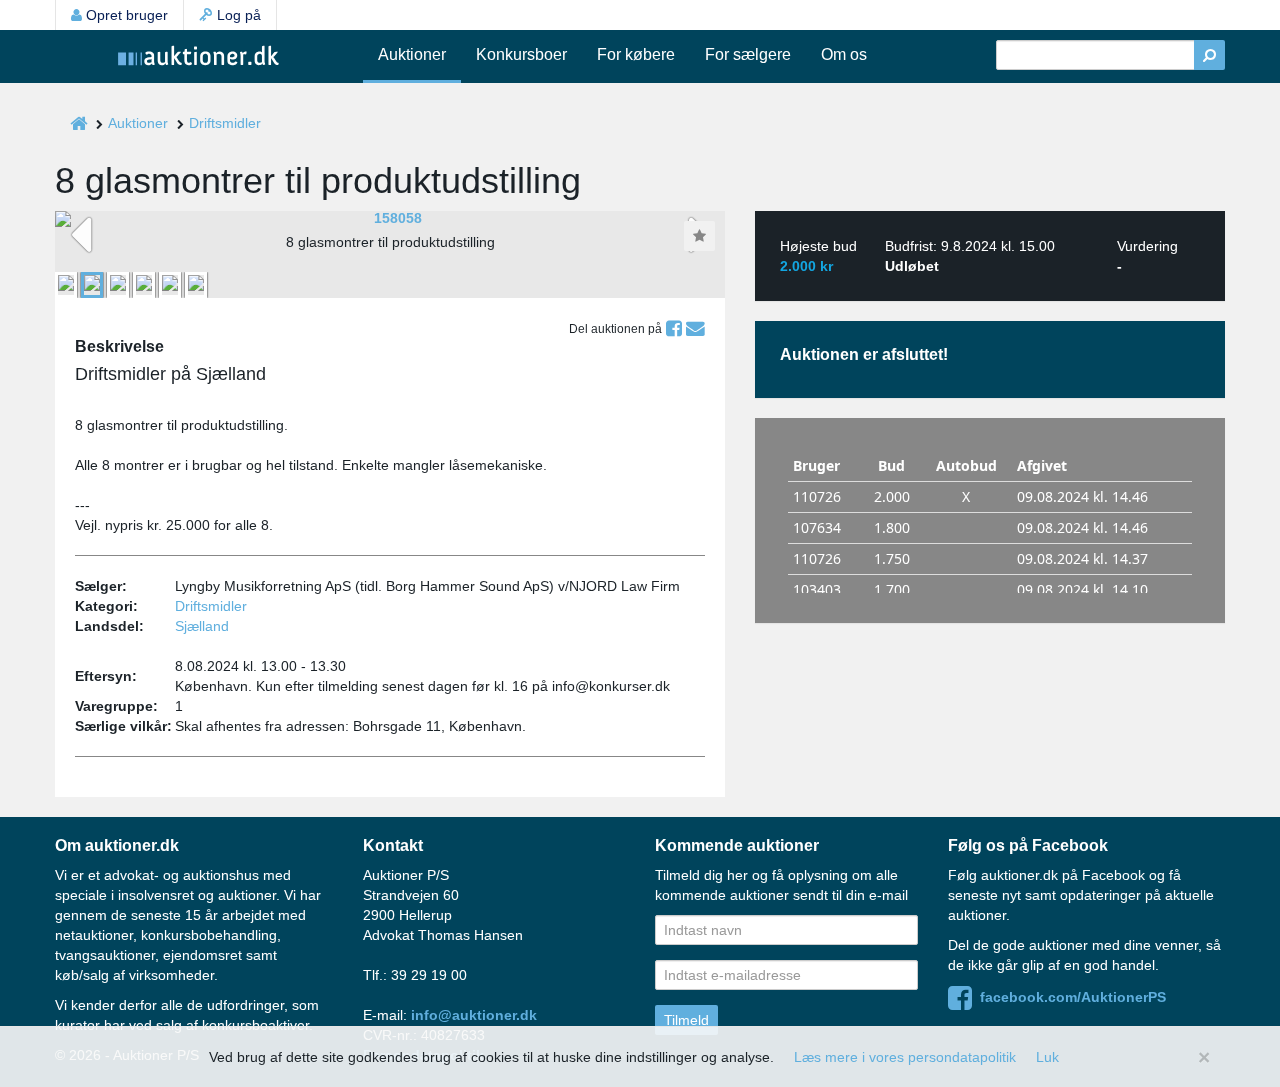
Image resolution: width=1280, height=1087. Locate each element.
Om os (844, 54)
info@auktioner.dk (474, 1015)
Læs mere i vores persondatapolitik (905, 1057)
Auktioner (412, 54)
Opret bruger (125, 15)
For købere (636, 54)
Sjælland (202, 626)
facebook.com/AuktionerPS (1069, 997)
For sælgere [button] (748, 54)
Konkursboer (521, 54)
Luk (1047, 1057)
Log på (237, 15)
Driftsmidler (225, 123)
